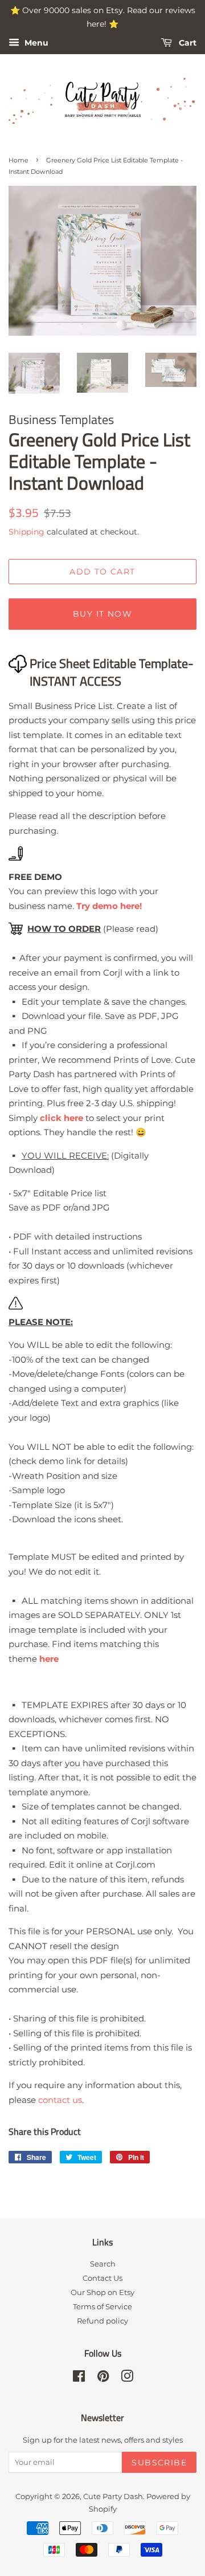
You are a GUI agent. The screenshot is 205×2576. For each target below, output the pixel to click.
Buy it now (102, 614)
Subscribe (159, 2463)
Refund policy (102, 2321)
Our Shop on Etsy (102, 2292)
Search (103, 2264)
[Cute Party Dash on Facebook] (79, 2379)
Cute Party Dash (113, 2496)
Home (19, 160)
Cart (186, 43)
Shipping (26, 532)
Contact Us (102, 2278)
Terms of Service (102, 2307)
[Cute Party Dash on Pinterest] (103, 2379)
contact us (60, 2100)
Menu (35, 43)
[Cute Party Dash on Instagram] (127, 2379)
